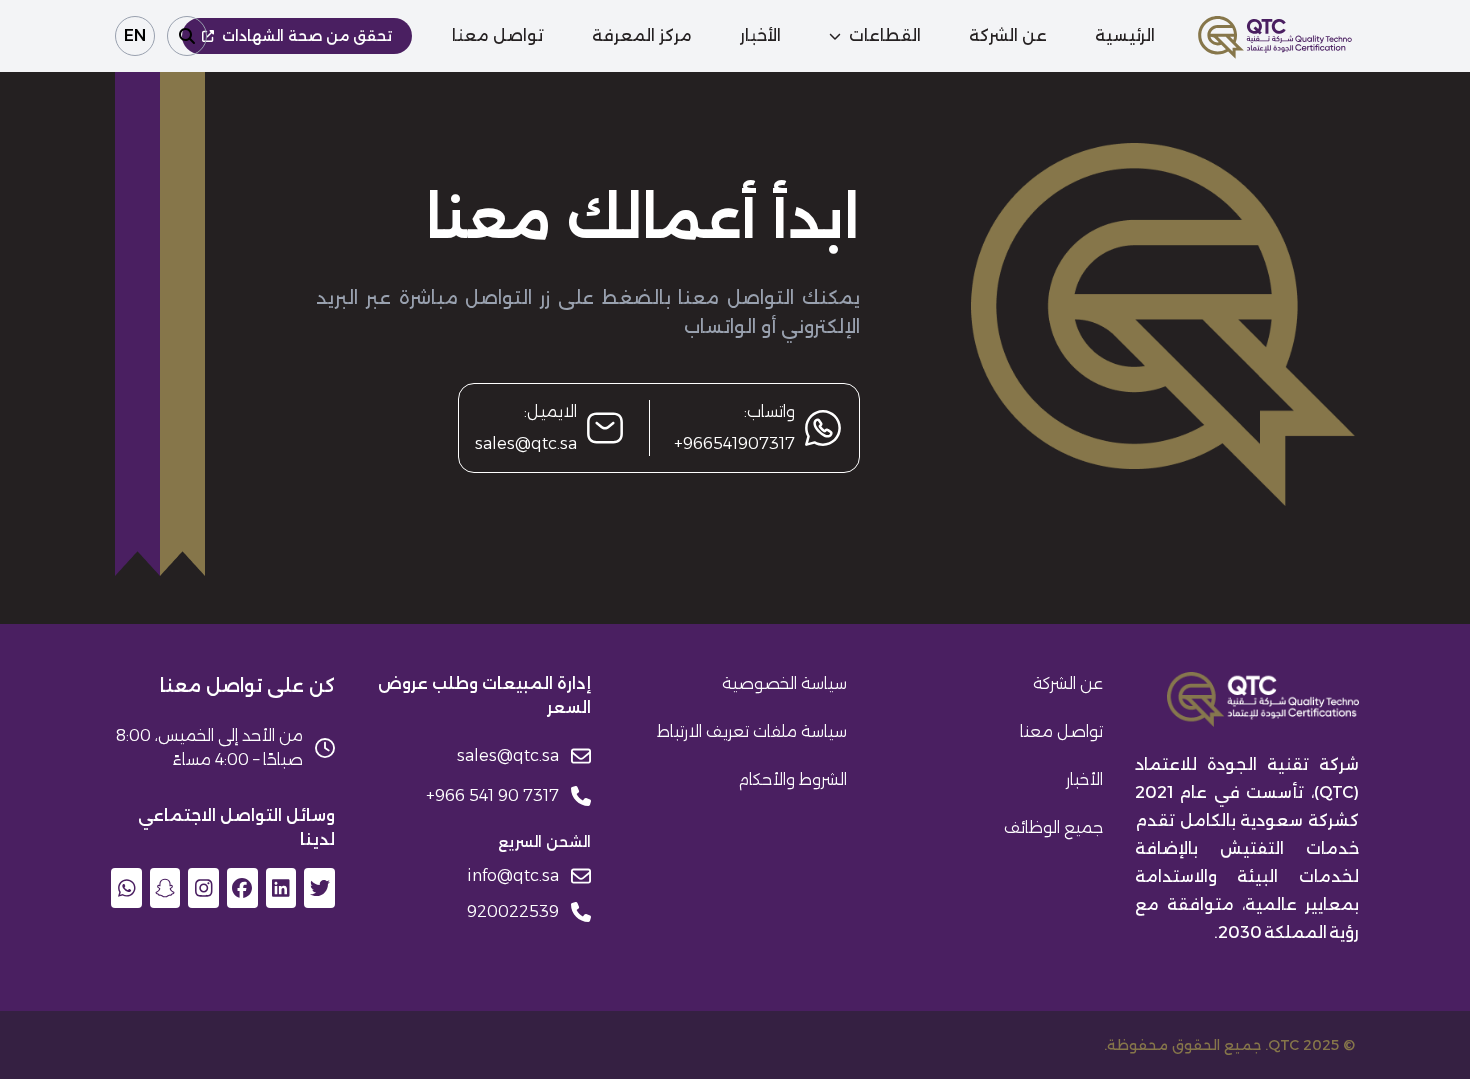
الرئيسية (1125, 35)
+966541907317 (734, 443)
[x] (319, 888)
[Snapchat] (165, 888)
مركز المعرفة (642, 35)
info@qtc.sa (513, 875)
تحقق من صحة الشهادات (307, 36)
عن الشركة (1008, 35)
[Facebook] (242, 888)
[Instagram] (203, 888)
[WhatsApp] (126, 888)
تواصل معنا (498, 35)
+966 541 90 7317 (492, 795)
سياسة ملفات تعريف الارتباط (752, 731)
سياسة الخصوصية (784, 683)
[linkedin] (281, 888)
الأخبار (760, 35)
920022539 (513, 911)
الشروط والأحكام (793, 779)
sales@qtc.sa (526, 443)
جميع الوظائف (1053, 827)
